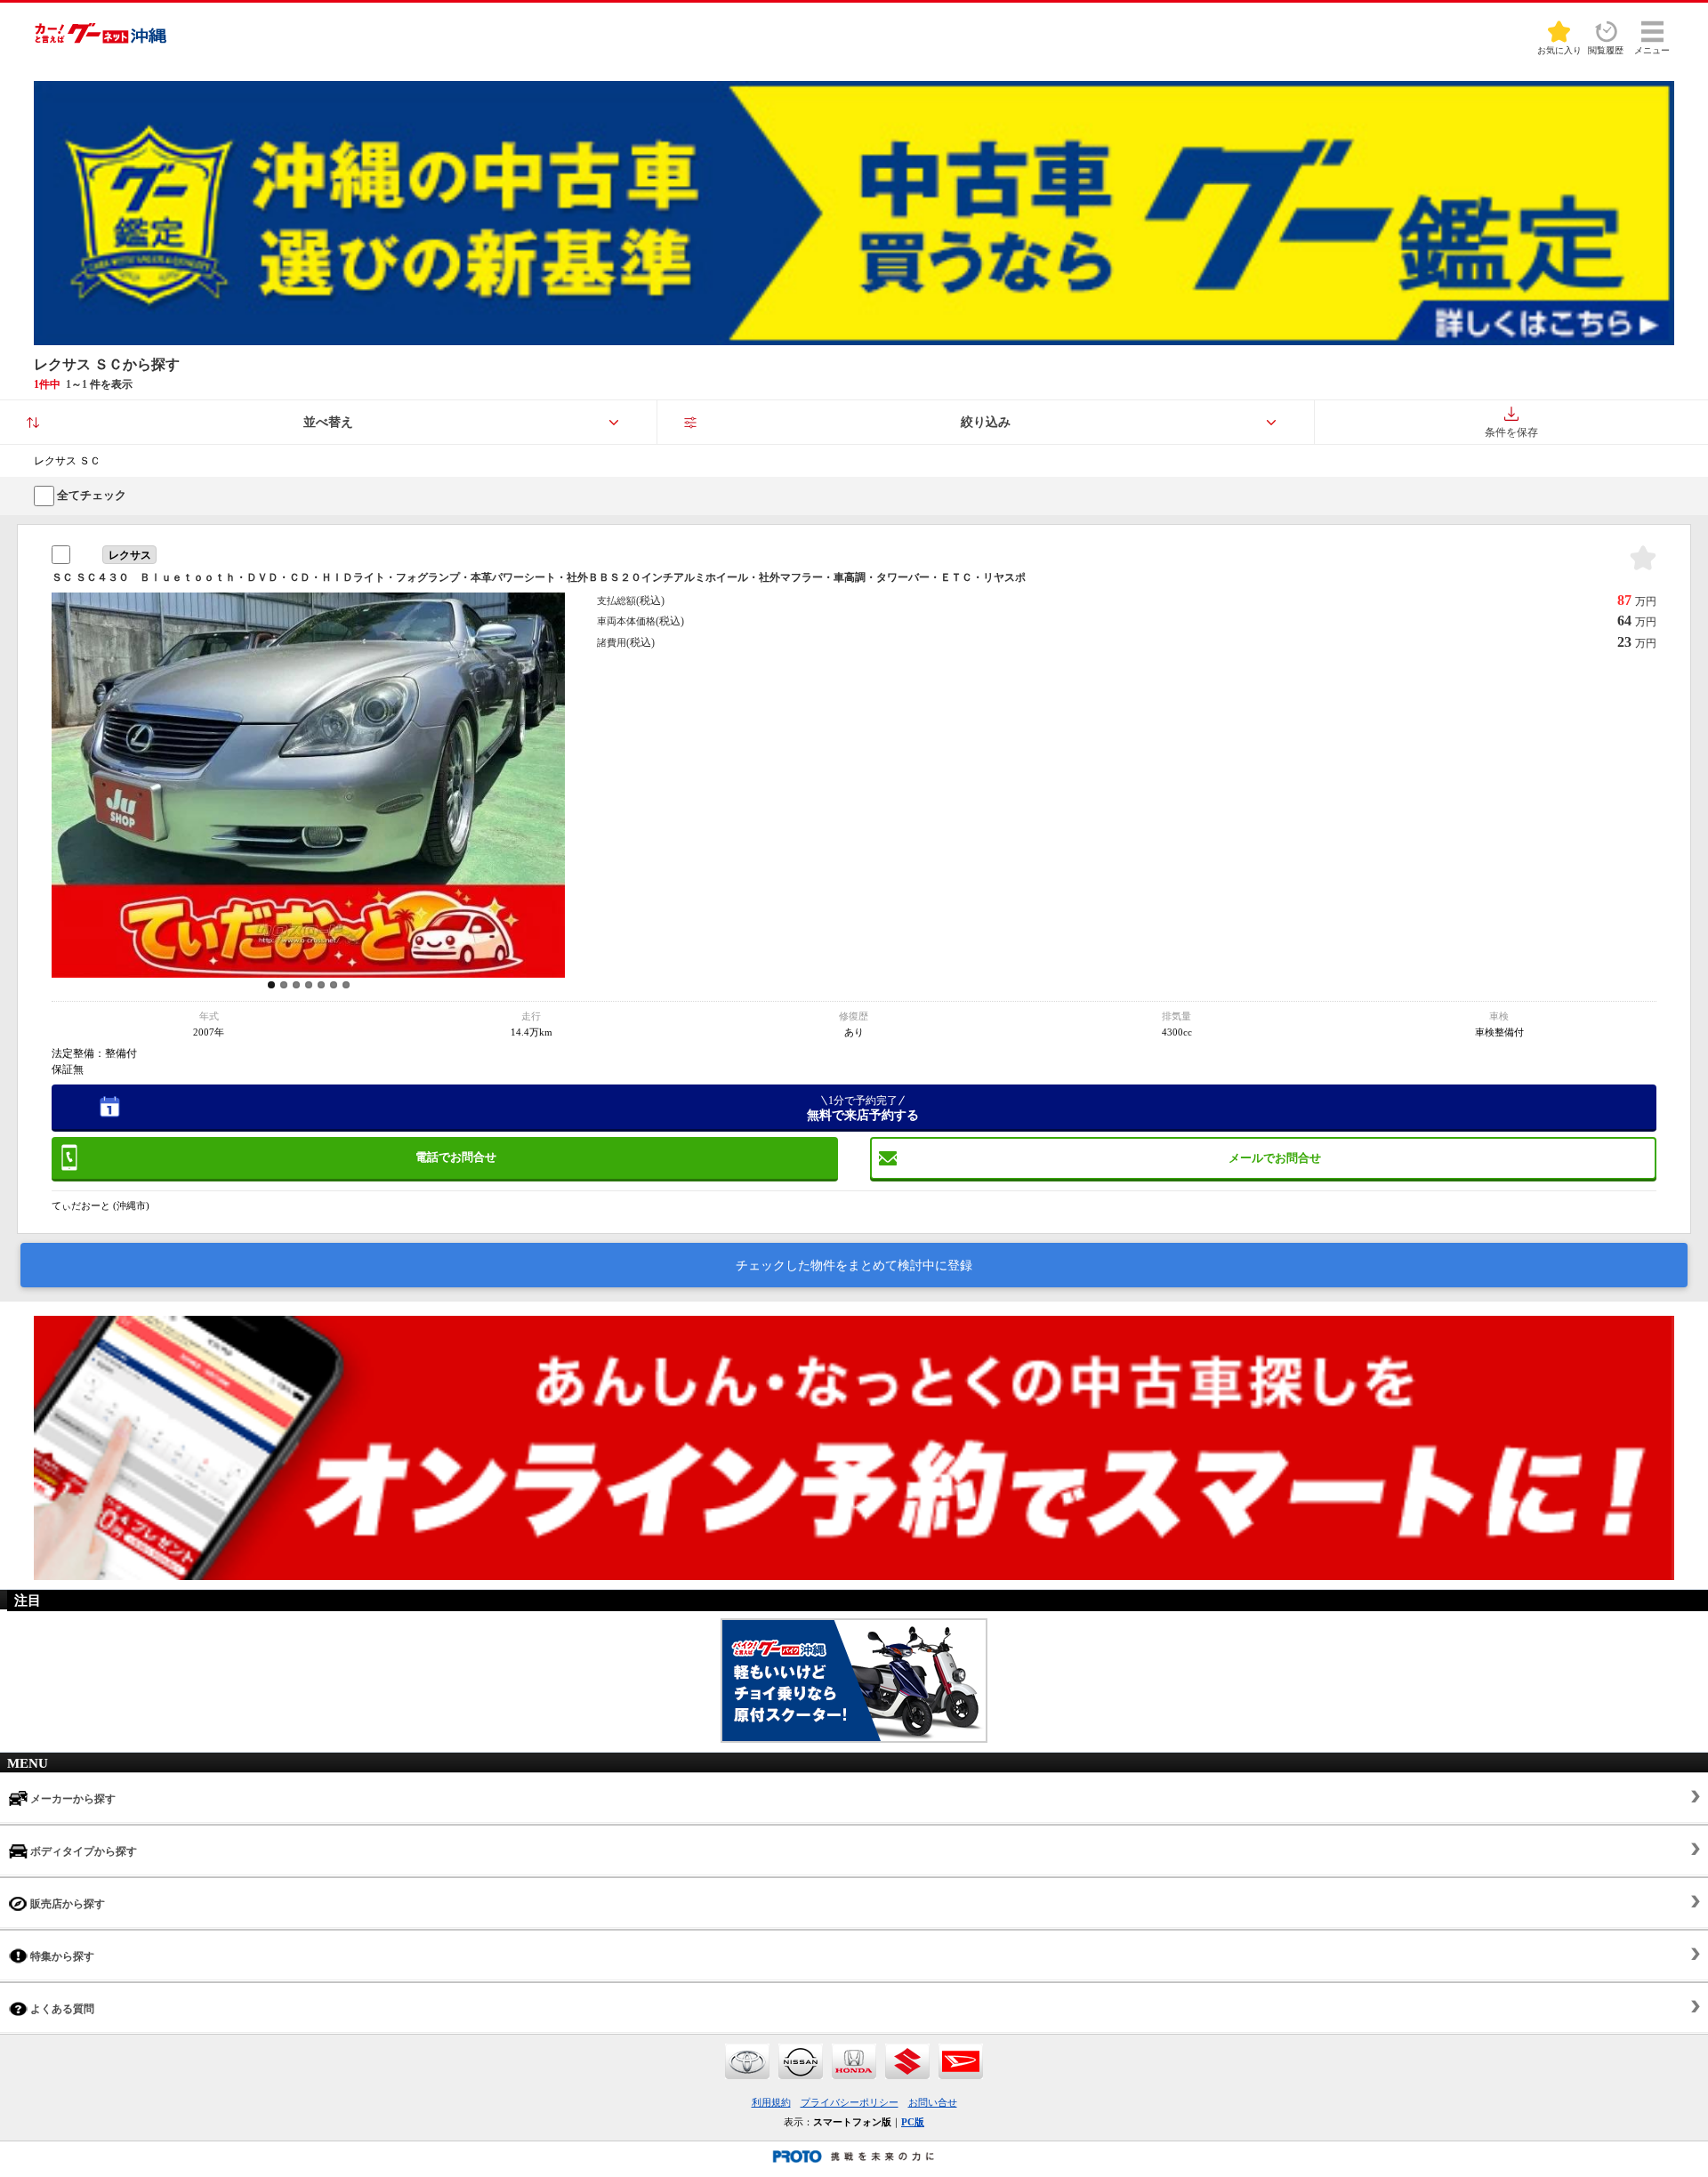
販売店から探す (66, 1904)
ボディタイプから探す (82, 1851)
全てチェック (90, 495)
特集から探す (61, 1956)
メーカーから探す (72, 1799)
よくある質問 (61, 2009)
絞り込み (986, 422)
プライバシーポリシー (850, 2102)
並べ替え (328, 422)
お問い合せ (933, 2102)
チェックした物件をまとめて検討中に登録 (854, 1266)
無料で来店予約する (863, 1109)
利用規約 (771, 2102)
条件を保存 (1511, 432)
